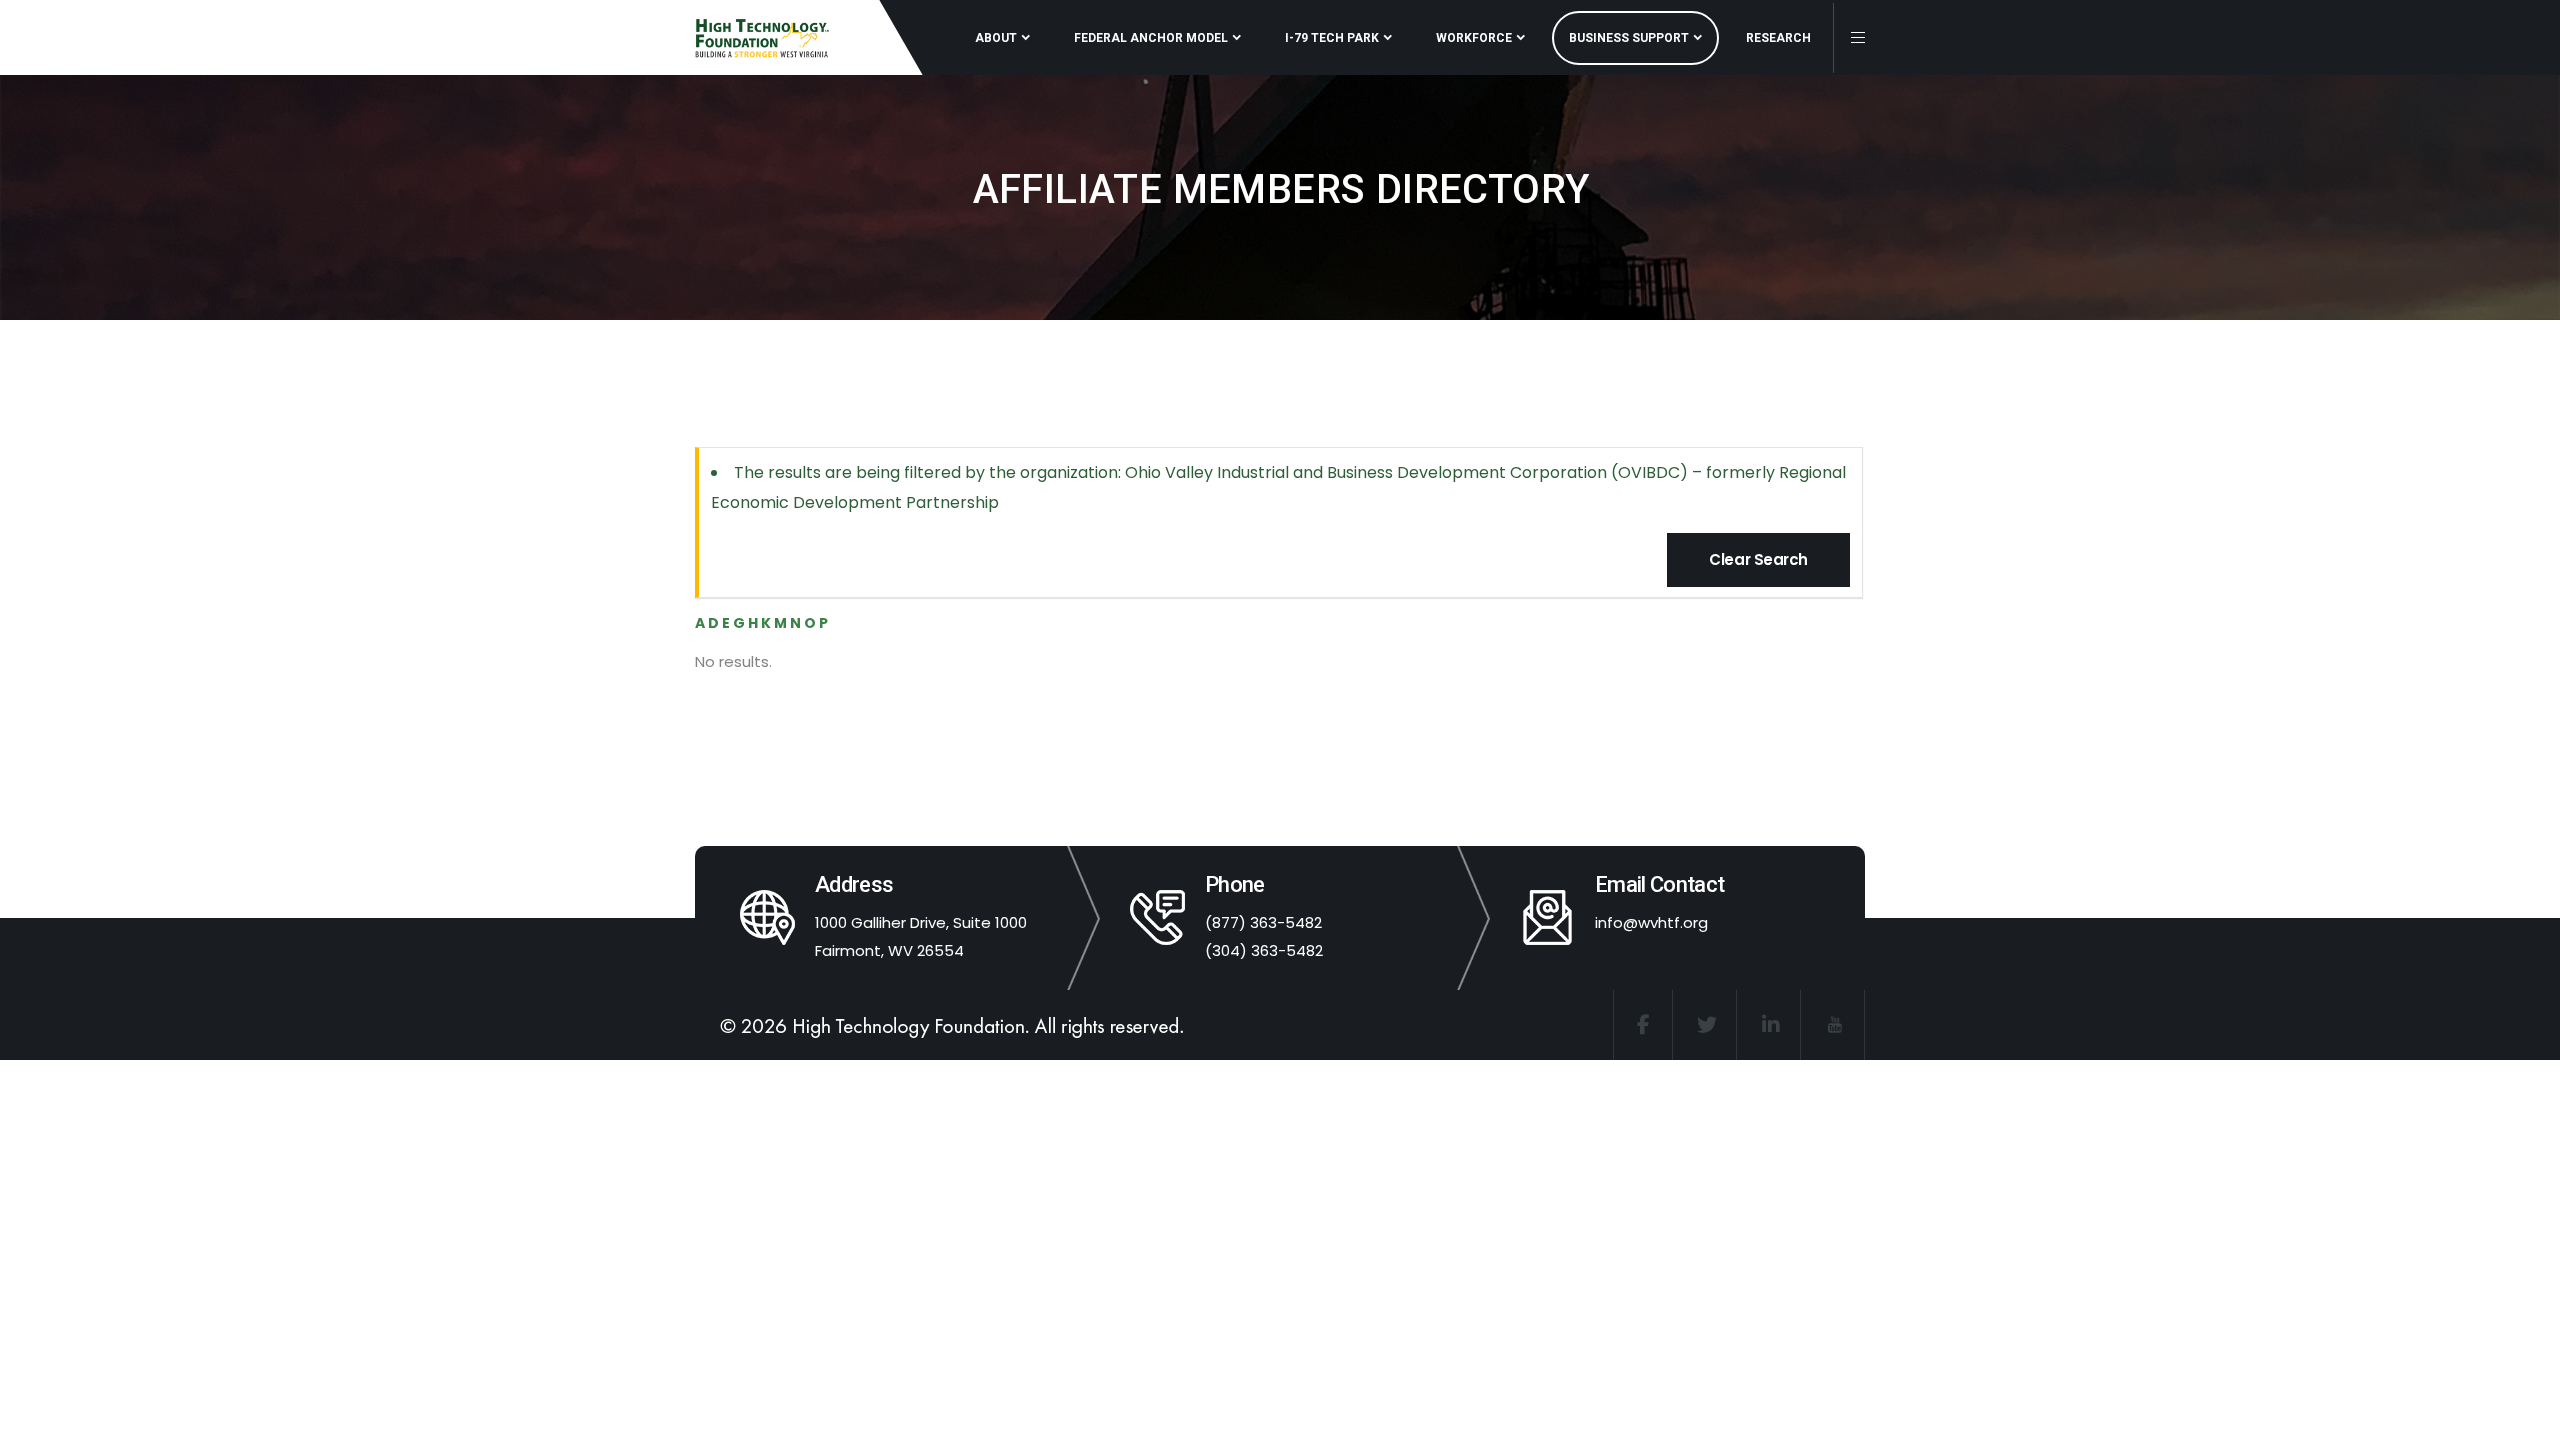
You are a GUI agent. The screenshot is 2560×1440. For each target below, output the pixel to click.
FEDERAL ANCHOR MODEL (1151, 38)
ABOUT (996, 38)
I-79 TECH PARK (1332, 38)
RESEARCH (1778, 38)
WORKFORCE (1474, 38)
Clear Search (1758, 559)
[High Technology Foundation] (762, 37)
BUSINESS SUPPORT (1629, 38)
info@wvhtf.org (1651, 922)
